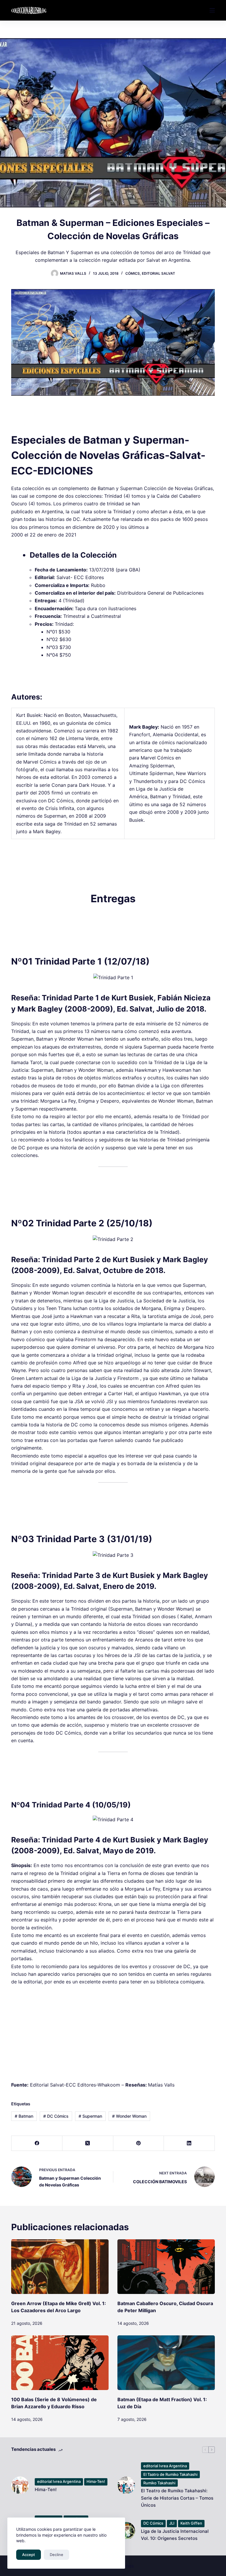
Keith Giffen (191, 2523)
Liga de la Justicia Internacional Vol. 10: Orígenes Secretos (175, 2535)
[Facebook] (37, 2143)
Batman (24, 2116)
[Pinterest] (139, 2143)
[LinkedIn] (189, 2143)
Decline (56, 2555)
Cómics (133, 273)
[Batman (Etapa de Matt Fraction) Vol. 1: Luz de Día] (166, 2363)
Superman (90, 2116)
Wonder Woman (129, 2116)
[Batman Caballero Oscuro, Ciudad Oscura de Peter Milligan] (166, 2267)
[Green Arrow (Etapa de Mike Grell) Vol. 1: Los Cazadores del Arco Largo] (60, 2267)
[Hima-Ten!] (20, 2485)
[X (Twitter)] (88, 2143)
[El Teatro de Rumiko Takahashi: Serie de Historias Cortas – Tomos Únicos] (126, 2485)
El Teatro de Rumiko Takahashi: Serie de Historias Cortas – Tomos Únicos (177, 2498)
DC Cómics (56, 2116)
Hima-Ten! (96, 2481)
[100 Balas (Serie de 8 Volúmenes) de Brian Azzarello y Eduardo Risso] (60, 2363)
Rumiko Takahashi (159, 2483)
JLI (172, 2523)
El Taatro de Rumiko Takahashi (170, 2474)
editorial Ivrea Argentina (59, 2481)
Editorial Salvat (158, 273)
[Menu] (212, 10)
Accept (29, 2555)
